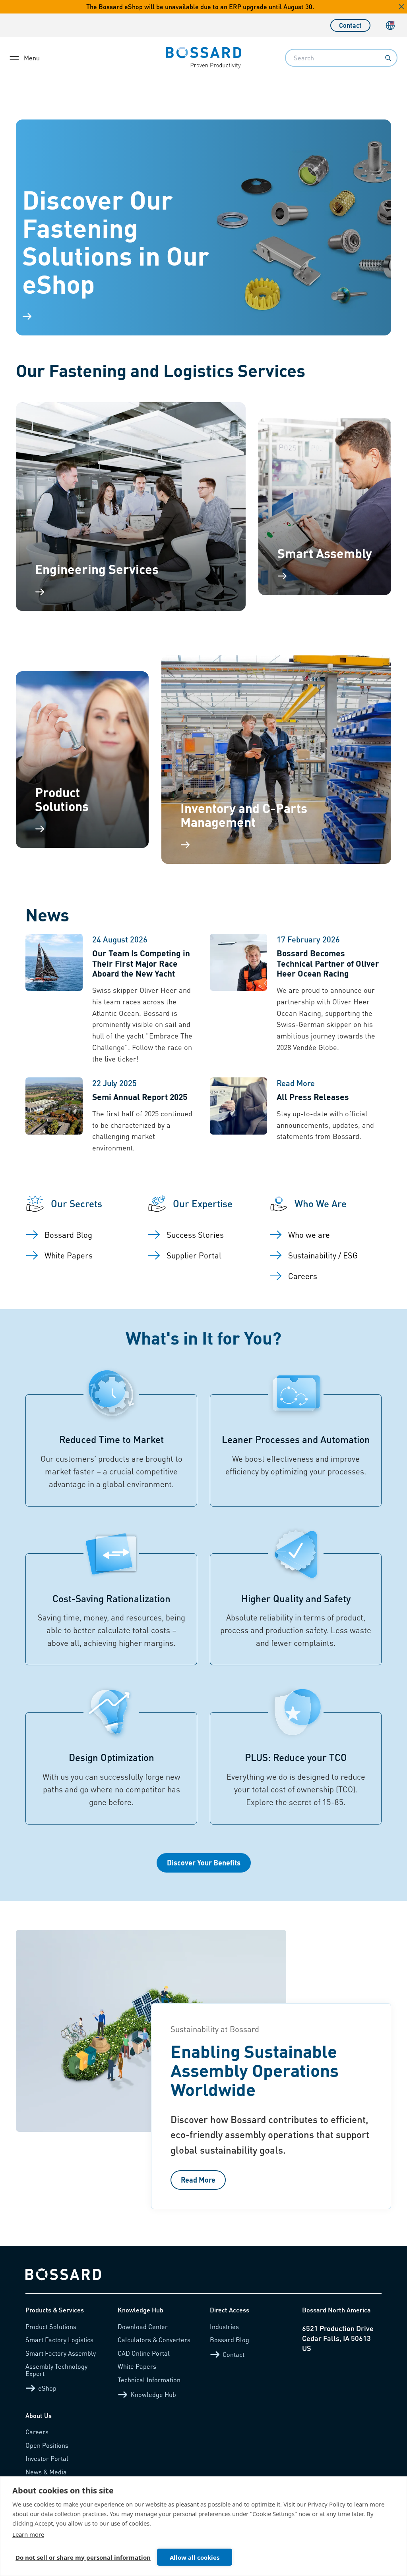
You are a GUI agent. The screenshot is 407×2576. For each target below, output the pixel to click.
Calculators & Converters (154, 2340)
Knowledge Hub (153, 2394)
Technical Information (149, 2380)
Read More (198, 2180)
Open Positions (47, 2445)
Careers (37, 2432)
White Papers (137, 2366)
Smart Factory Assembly (61, 2353)
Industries (224, 2326)
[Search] (388, 58)
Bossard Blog (230, 2340)
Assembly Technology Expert (56, 2370)
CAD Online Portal (144, 2353)
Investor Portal (47, 2458)
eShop (47, 2388)
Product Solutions (51, 2326)
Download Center (143, 2326)
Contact (350, 25)
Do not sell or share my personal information (83, 2557)
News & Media (46, 2472)
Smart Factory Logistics (59, 2340)
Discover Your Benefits (204, 1862)
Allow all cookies (195, 2557)
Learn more (28, 2534)
